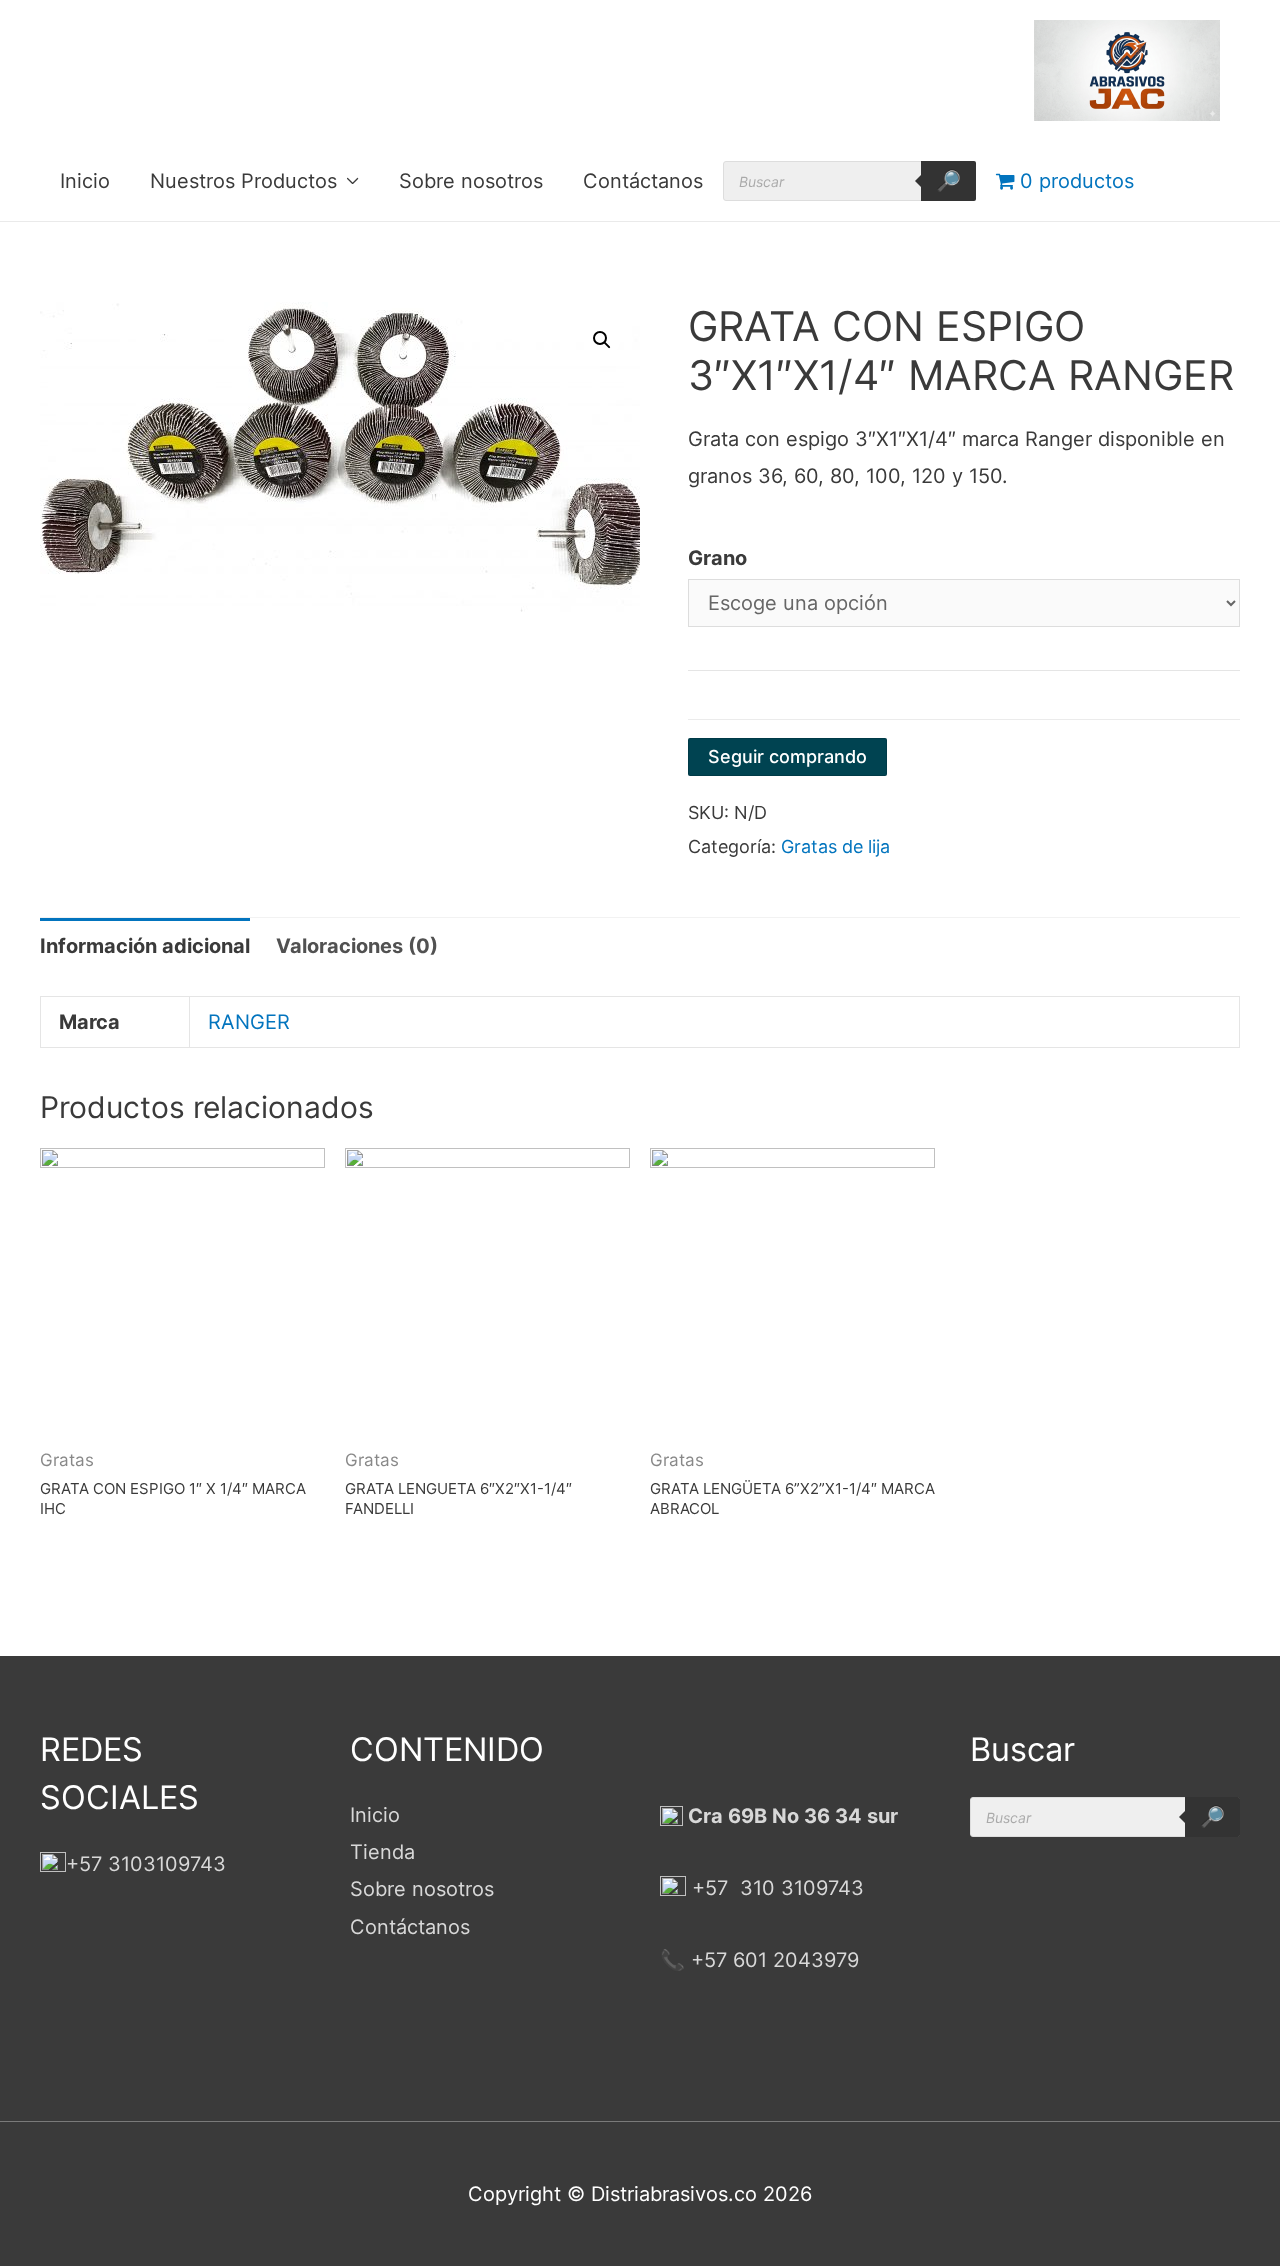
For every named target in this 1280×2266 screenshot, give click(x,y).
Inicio (85, 181)
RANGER (249, 1022)
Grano (717, 558)
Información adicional (145, 946)
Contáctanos (643, 181)
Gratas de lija (835, 846)
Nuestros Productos (243, 181)
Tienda (382, 1852)
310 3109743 (799, 1888)
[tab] (145, 946)
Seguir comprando (787, 756)
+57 (710, 1888)
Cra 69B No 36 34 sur (790, 1816)
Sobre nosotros (471, 181)
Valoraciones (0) (357, 946)
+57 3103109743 (146, 1864)
